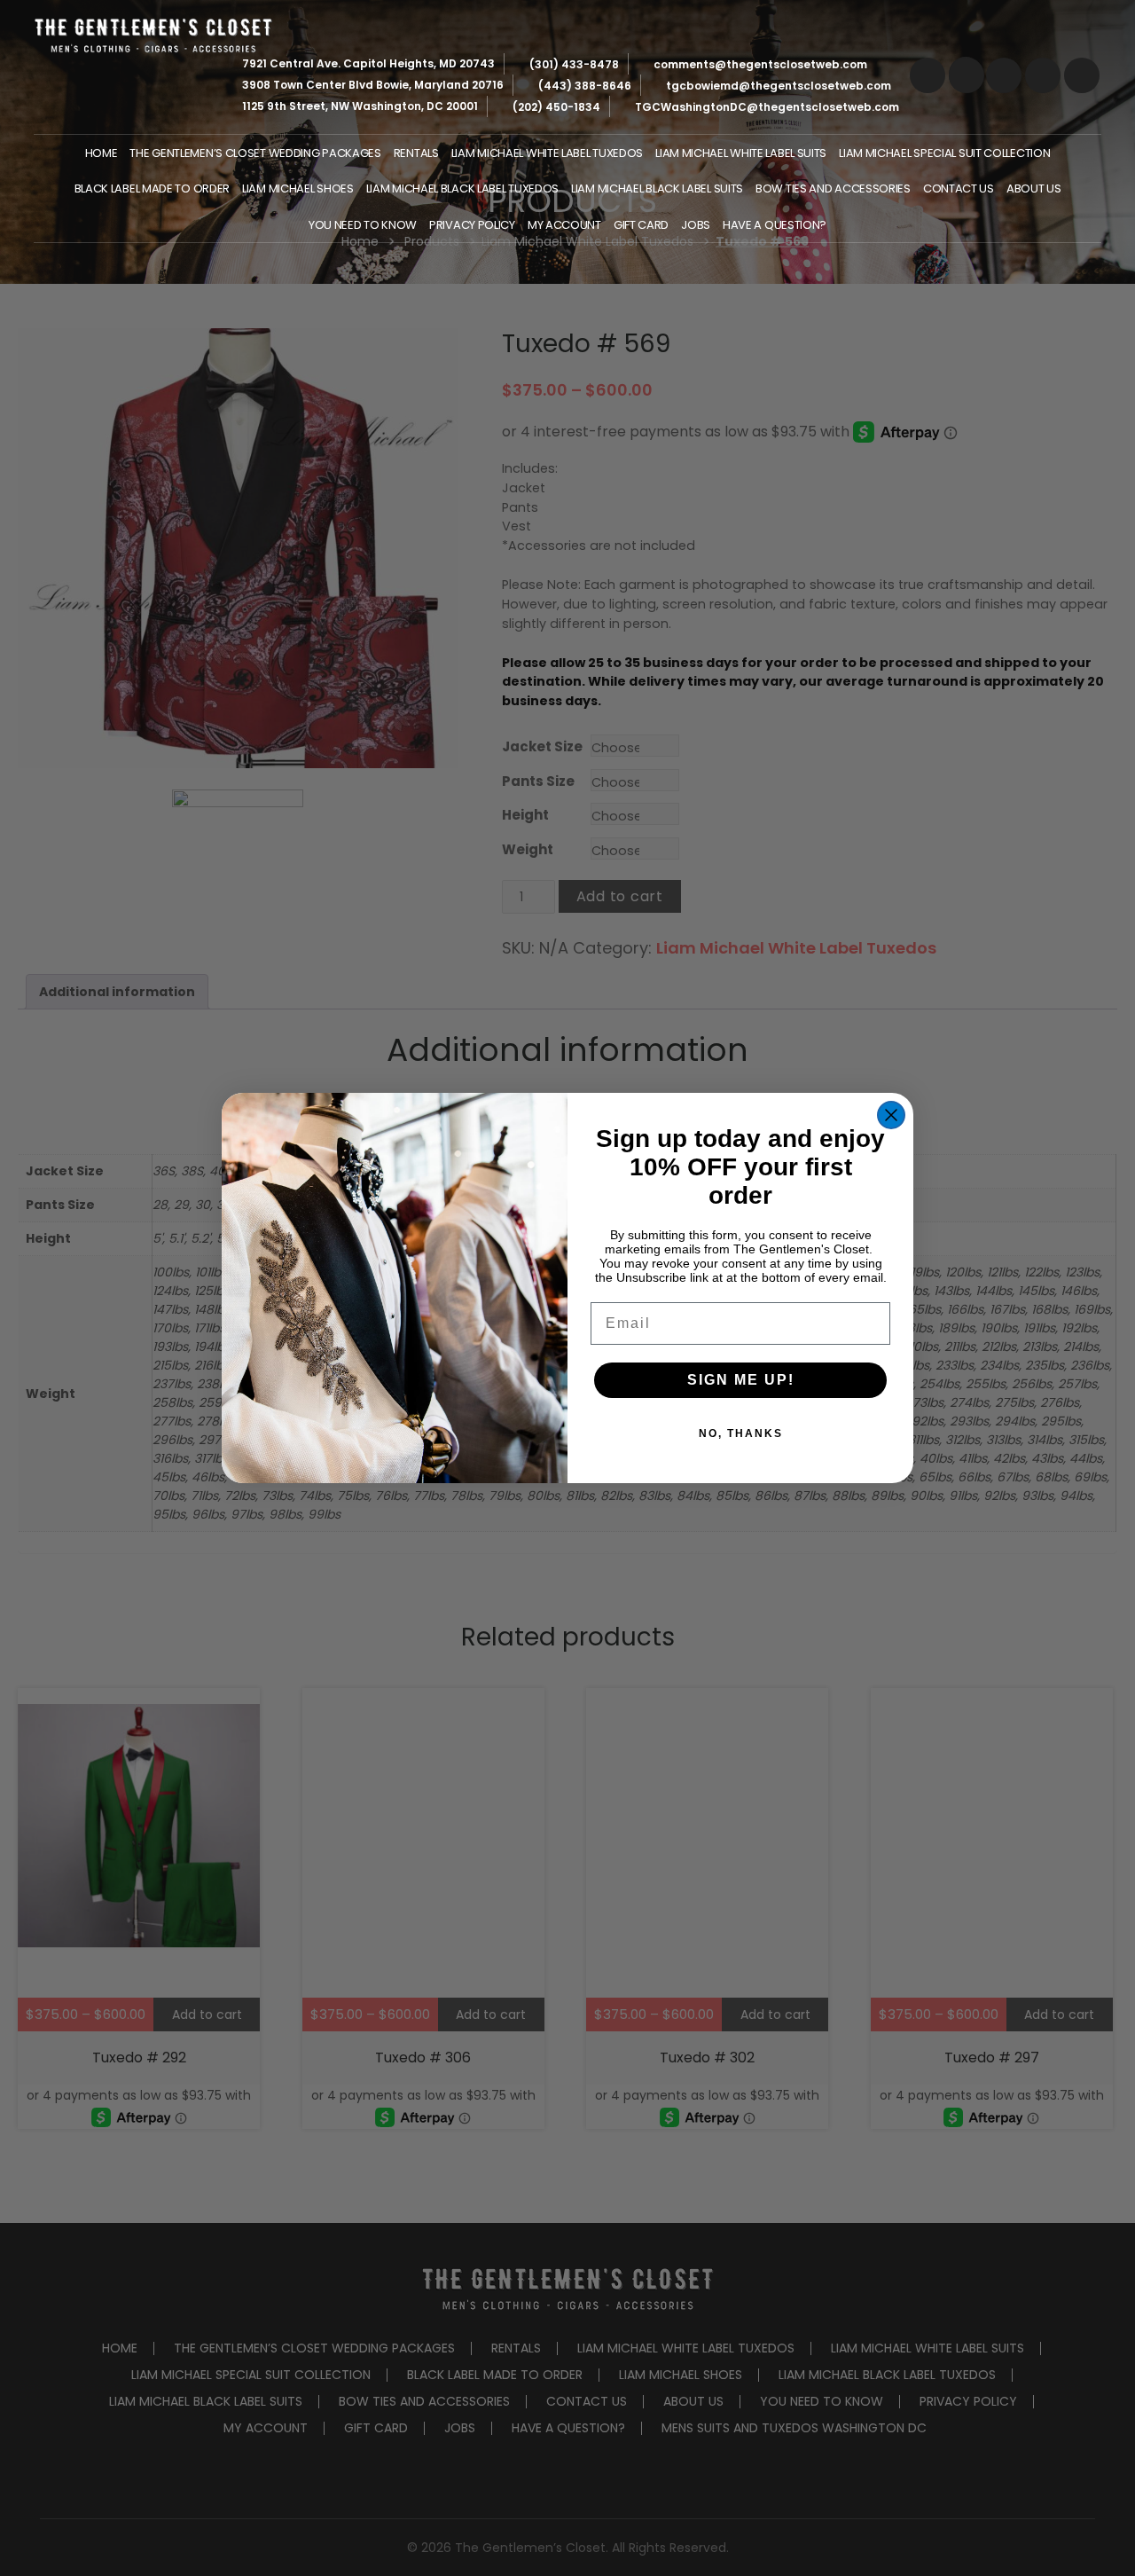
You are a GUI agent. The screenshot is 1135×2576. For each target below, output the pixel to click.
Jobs (696, 225)
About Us (1034, 188)
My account (564, 225)
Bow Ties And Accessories (833, 188)
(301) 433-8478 (574, 64)
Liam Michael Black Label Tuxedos (462, 188)
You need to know (363, 225)
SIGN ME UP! (741, 1380)
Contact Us (959, 188)
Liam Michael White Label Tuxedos (547, 153)
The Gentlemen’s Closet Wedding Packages (255, 153)
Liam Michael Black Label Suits (657, 188)
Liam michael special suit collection (944, 153)
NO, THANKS (741, 1433)
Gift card (641, 225)
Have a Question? (775, 225)
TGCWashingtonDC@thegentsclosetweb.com (767, 107)
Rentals (416, 153)
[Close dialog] (891, 1115)
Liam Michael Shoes (298, 188)
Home (102, 153)
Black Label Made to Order (153, 188)
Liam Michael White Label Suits (741, 153)
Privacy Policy (472, 225)
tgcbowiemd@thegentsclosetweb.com (779, 86)
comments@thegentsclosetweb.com (760, 64)
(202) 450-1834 (556, 107)
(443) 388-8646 (585, 86)
